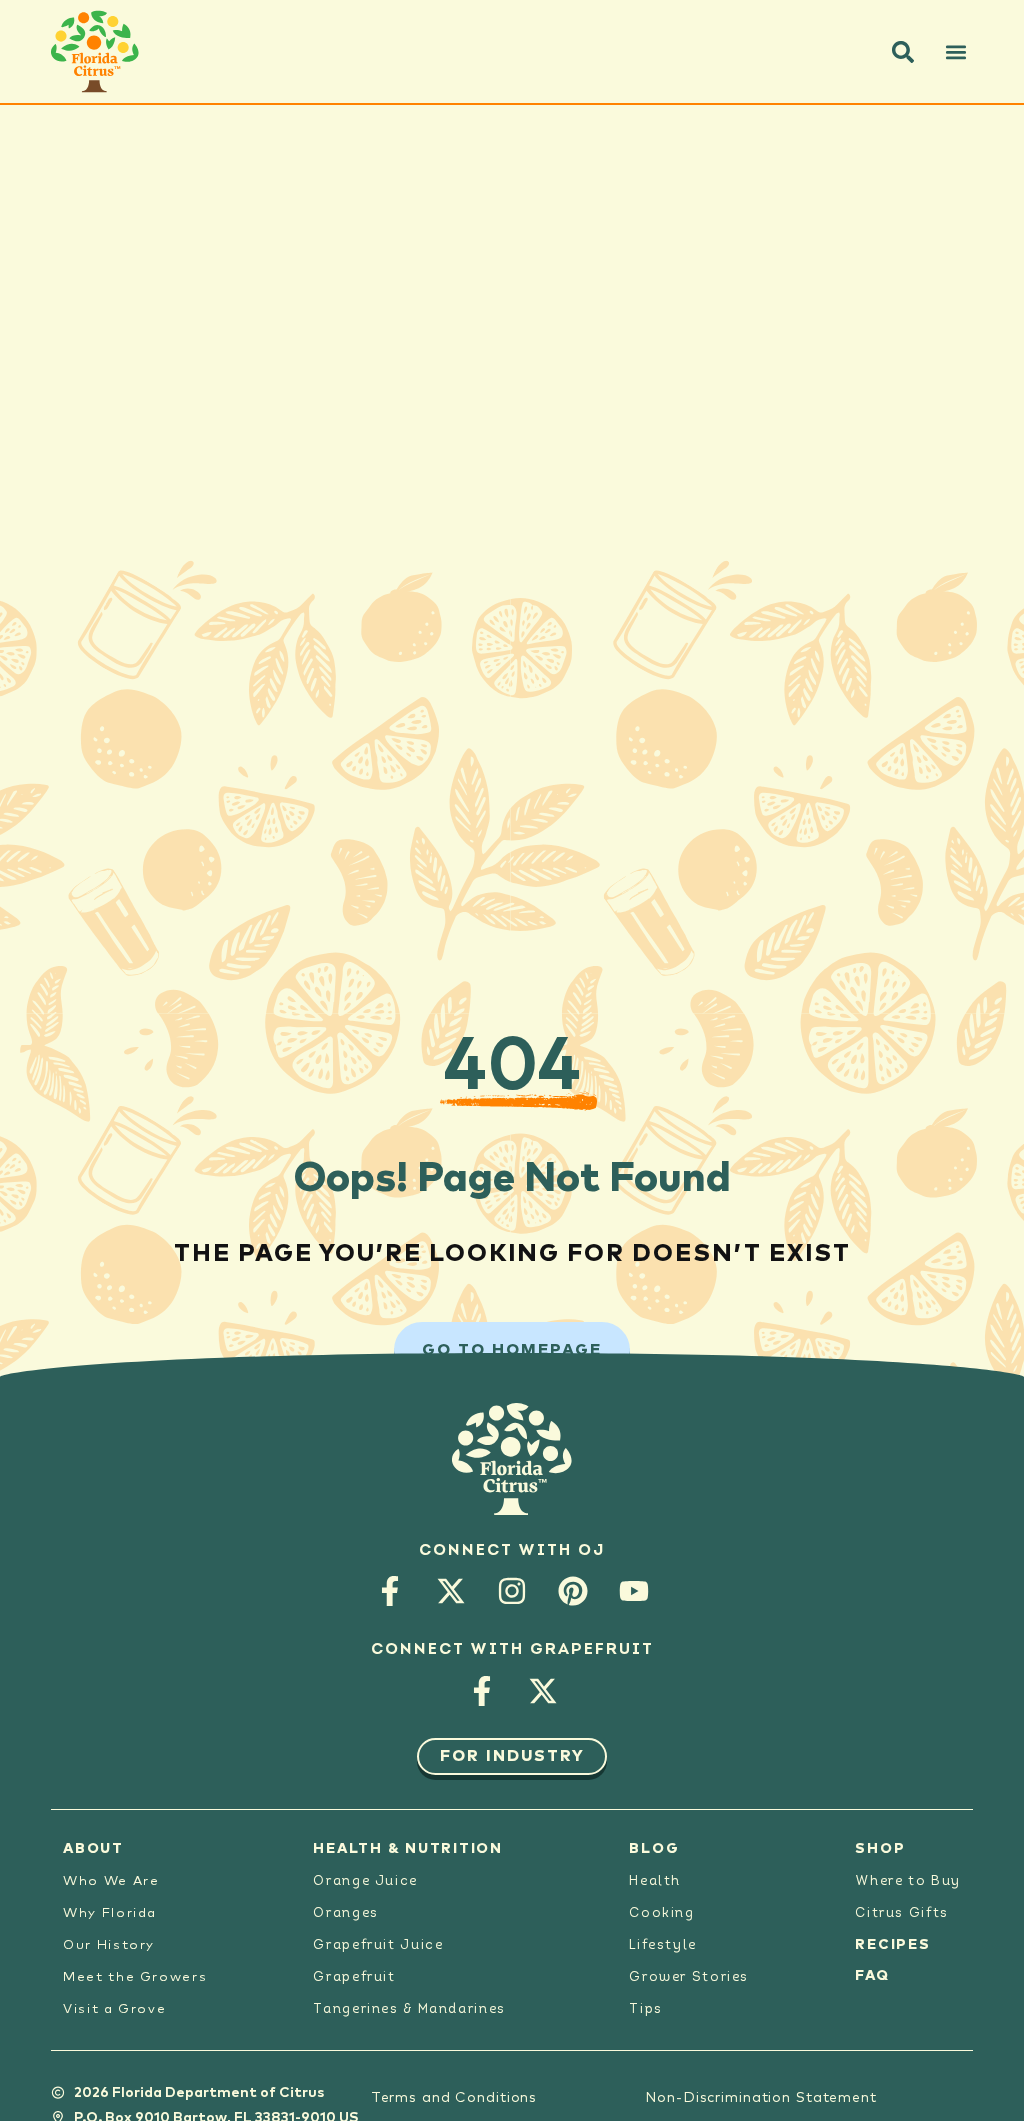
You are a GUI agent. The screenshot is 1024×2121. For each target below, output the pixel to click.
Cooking (661, 1913)
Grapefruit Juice (378, 1945)
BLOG (654, 1849)
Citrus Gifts (902, 1913)
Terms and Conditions (454, 2098)
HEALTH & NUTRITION (408, 1849)
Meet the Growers (135, 1977)
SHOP (880, 1849)
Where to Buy (908, 1881)
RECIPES (892, 1945)
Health (655, 1881)
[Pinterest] (573, 1591)
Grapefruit (354, 1977)
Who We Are (111, 1881)
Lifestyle (663, 1945)
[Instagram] (512, 1591)
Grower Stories (689, 1977)
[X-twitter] (451, 1591)
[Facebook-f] (390, 1591)
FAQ (872, 1976)
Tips (646, 2009)
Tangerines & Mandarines (409, 2009)
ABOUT (93, 1849)
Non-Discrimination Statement (761, 2098)
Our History (109, 1945)
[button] (903, 52)
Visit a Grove (114, 2009)
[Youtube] (634, 1591)
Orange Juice (365, 1881)
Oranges (345, 1913)
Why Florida (110, 1913)
